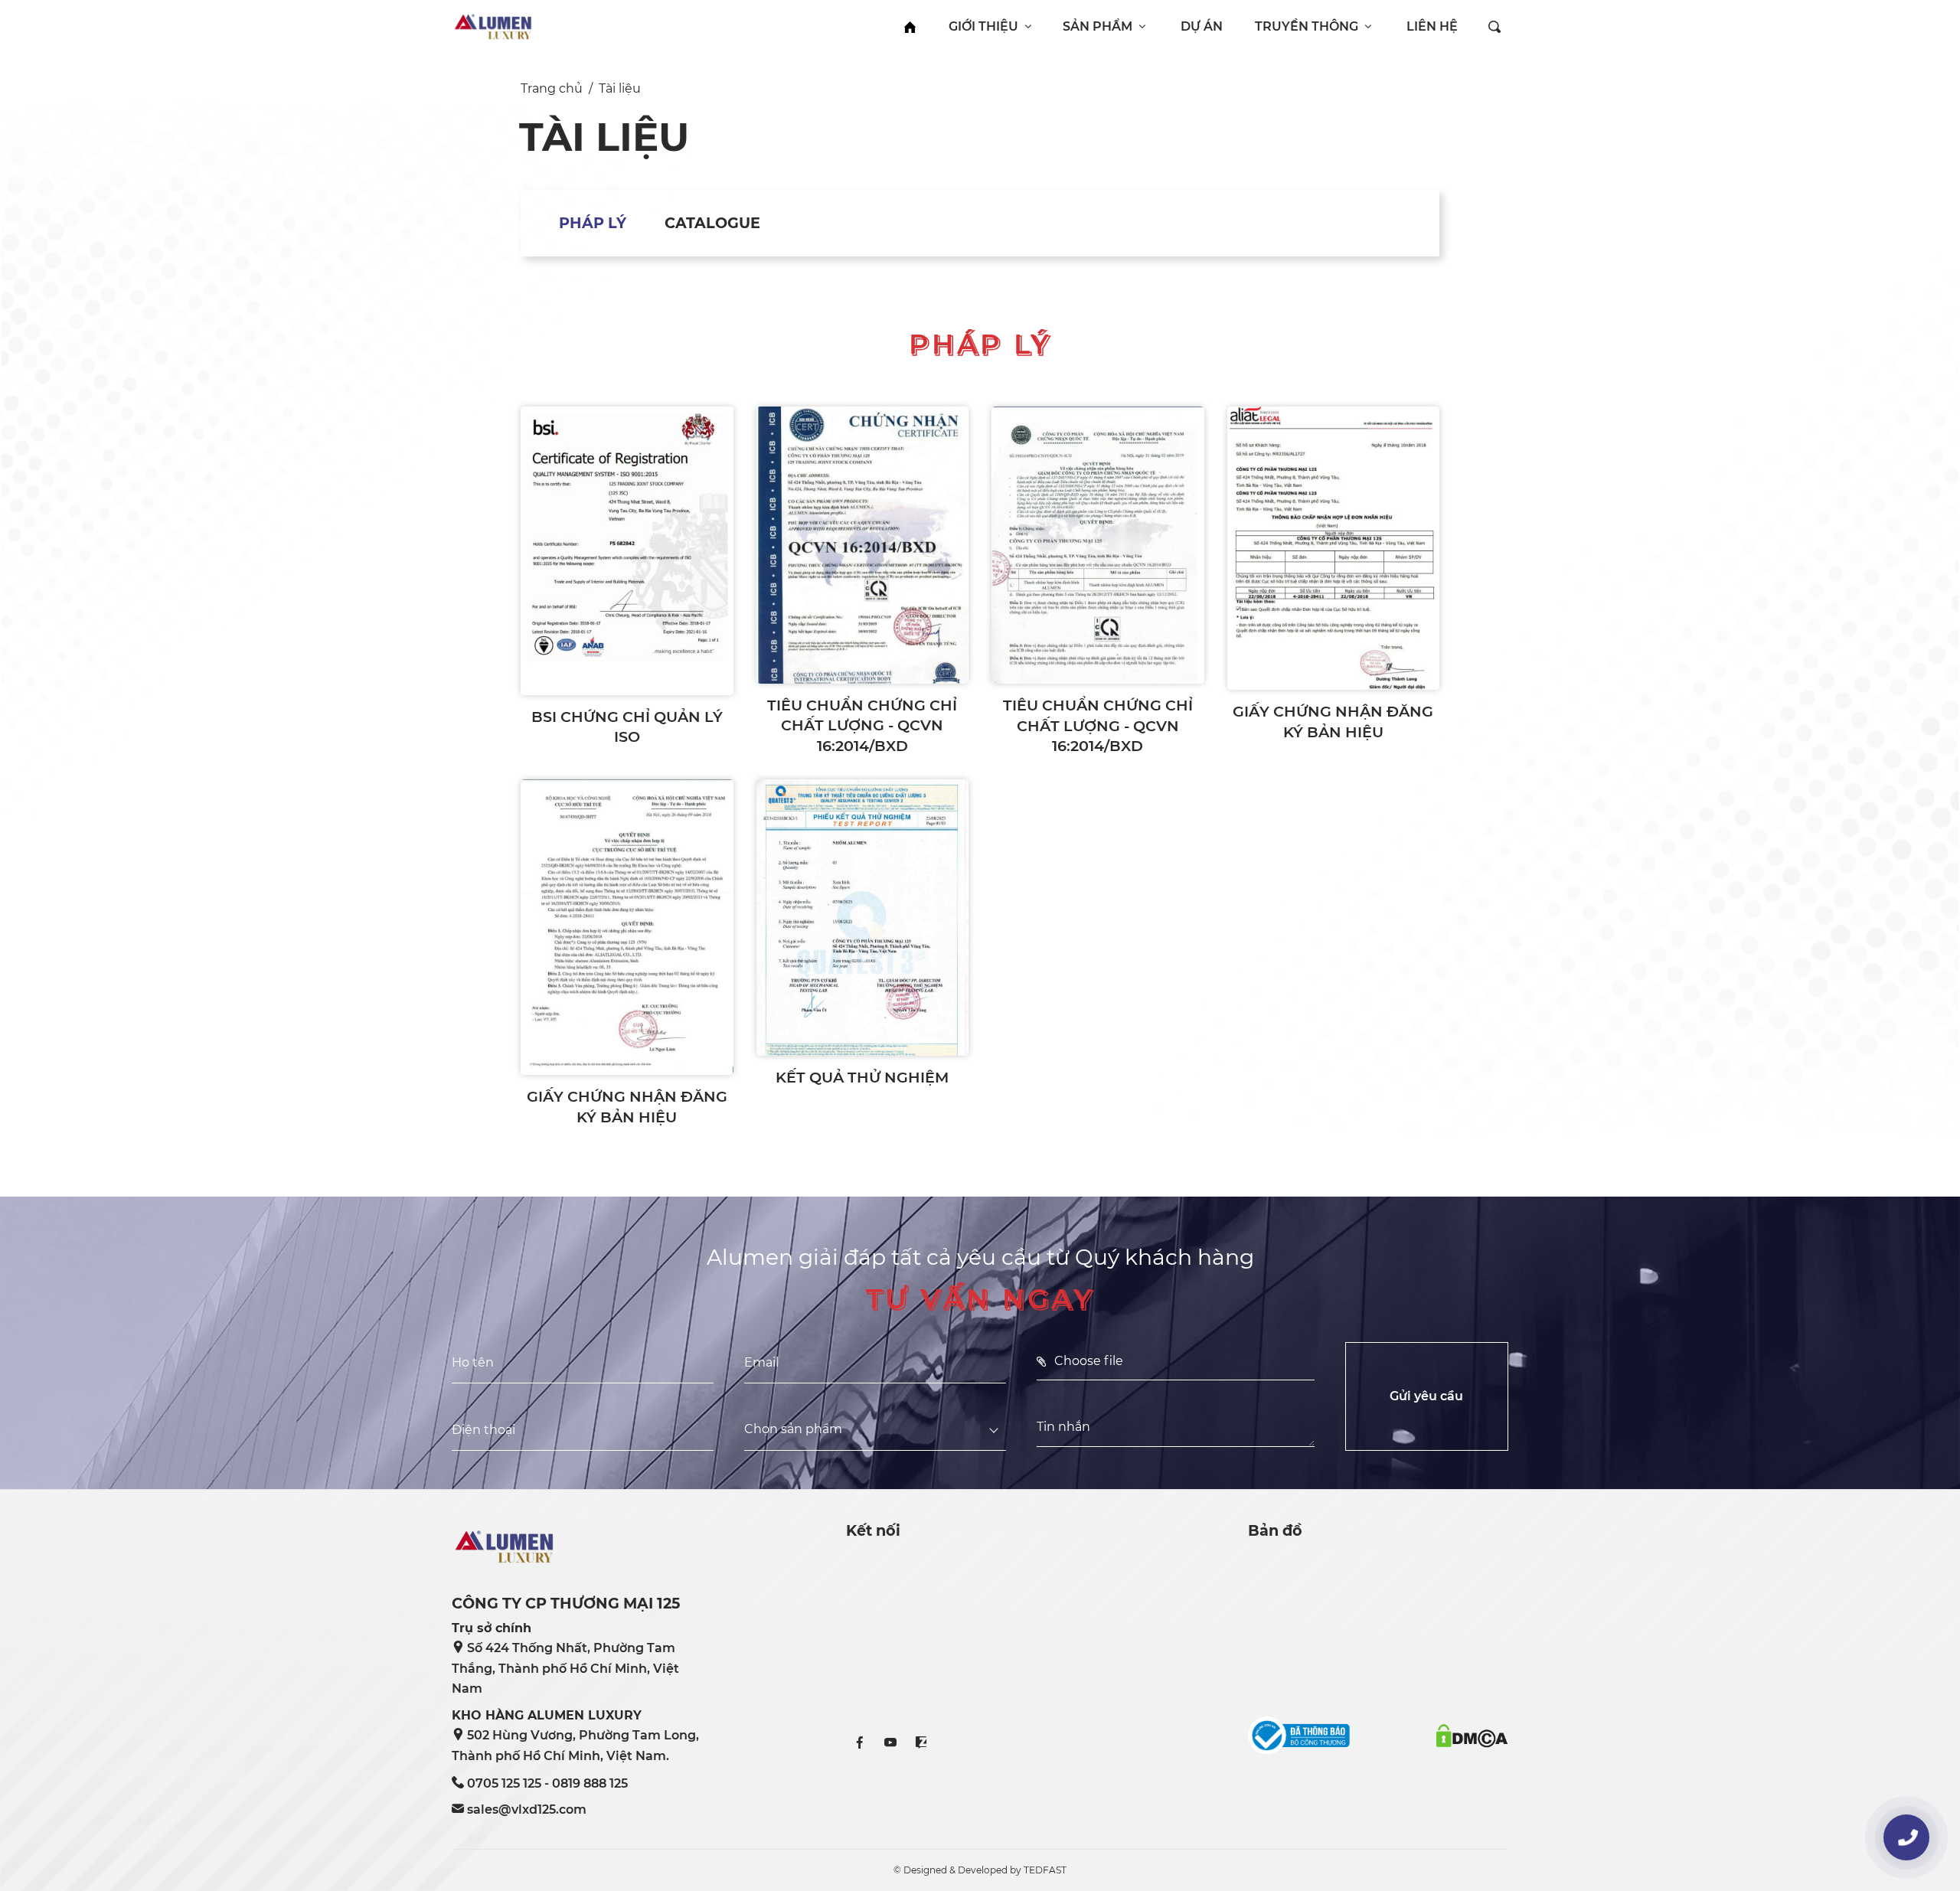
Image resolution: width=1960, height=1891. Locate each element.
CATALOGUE (712, 223)
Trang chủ (552, 88)
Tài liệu (620, 88)
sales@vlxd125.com (527, 1809)
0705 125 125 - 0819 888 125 (547, 1783)
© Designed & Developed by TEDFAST (980, 1870)
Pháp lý (593, 223)
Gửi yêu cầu (1426, 1396)
